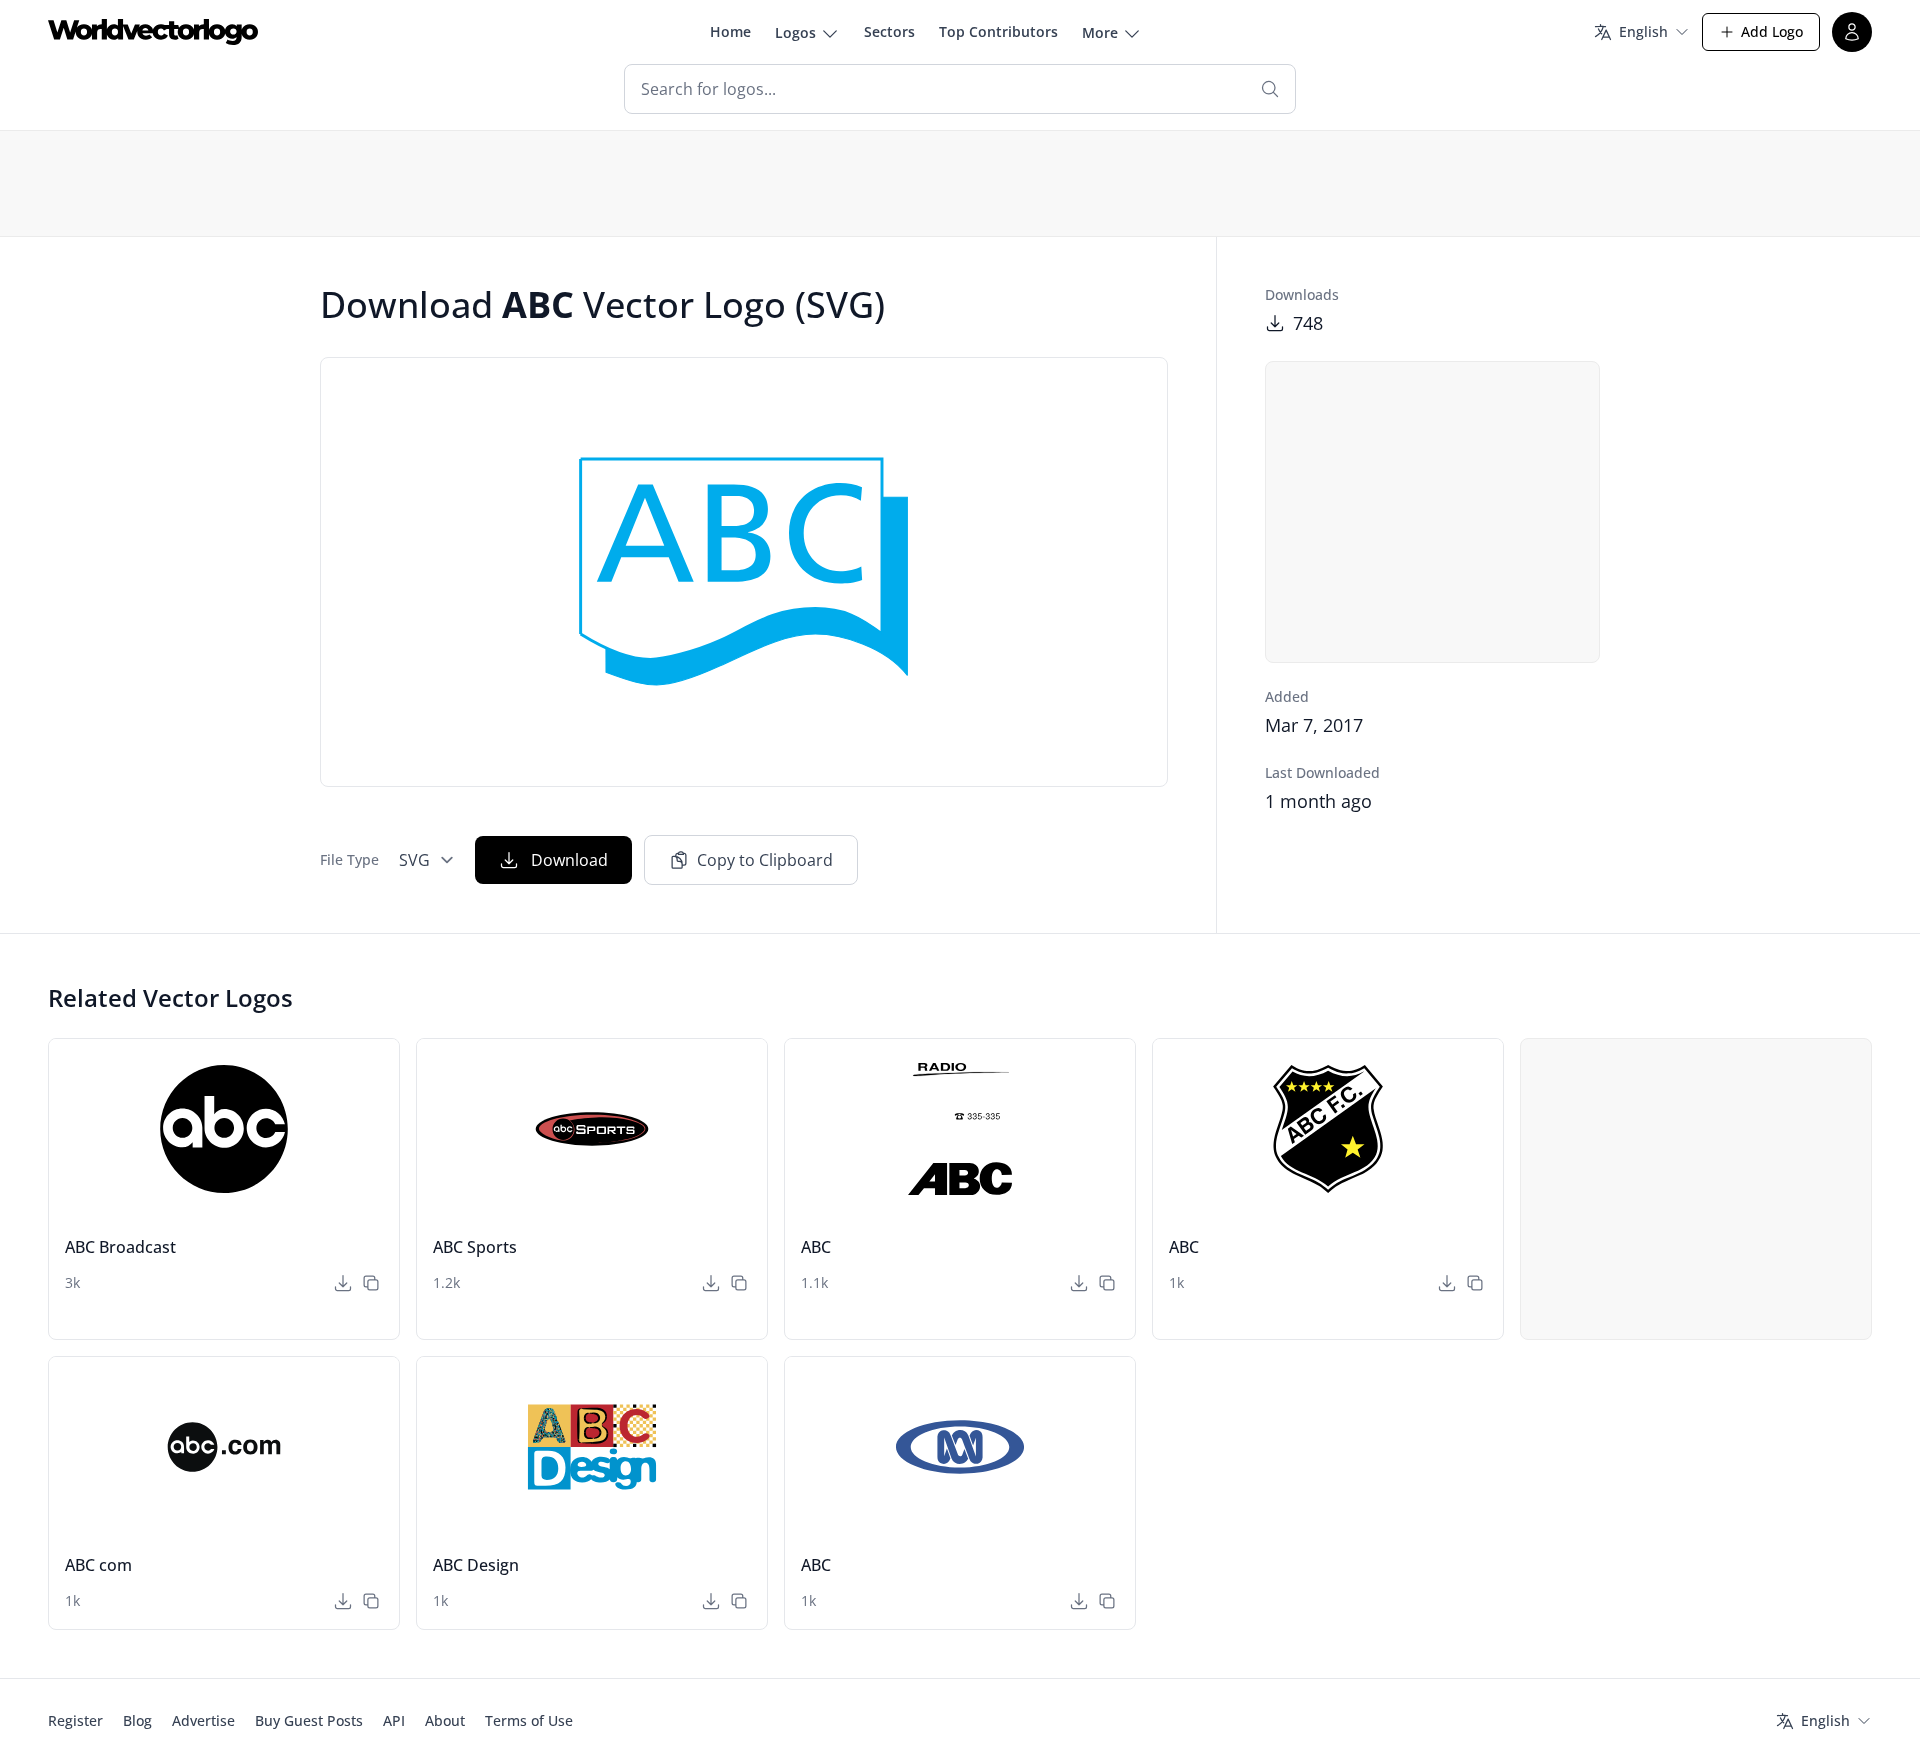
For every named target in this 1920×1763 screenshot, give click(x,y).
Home (730, 31)
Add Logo (1772, 31)
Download (569, 860)
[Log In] (1852, 32)
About (445, 1720)
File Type (349, 859)
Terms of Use (529, 1720)
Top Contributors (998, 31)
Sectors (889, 31)
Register (75, 1720)
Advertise (203, 1720)
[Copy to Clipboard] (371, 1283)
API (394, 1720)
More (1100, 32)
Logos (795, 32)
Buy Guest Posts (309, 1720)
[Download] (343, 1283)
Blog (137, 1720)
